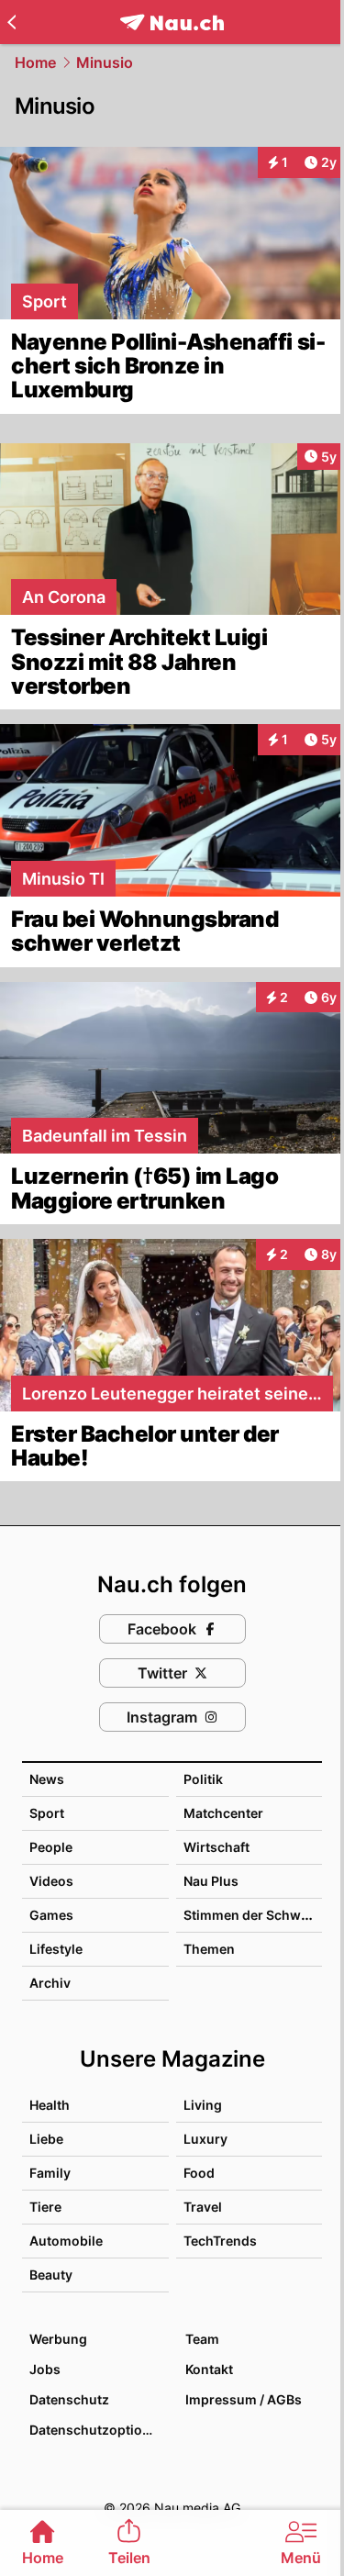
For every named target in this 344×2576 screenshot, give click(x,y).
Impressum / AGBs (244, 2399)
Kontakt (209, 2369)
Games (51, 1915)
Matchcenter (223, 1813)
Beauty (51, 2275)
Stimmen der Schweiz (251, 1915)
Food (199, 2173)
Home (35, 62)
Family (50, 2173)
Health (50, 2105)
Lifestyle (56, 1949)
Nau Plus (211, 1881)
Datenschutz (69, 2399)
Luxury (205, 2139)
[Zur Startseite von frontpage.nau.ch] (172, 22)
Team (202, 2339)
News (47, 1779)
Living (203, 2105)
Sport (47, 1813)
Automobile (66, 2241)
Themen (209, 1949)
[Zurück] (11, 22)
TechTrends (220, 2241)
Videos (51, 1881)
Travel (203, 2207)
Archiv (50, 1983)
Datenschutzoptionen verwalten (98, 2430)
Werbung (58, 2339)
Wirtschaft (216, 1847)
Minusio (105, 62)
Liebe (46, 2139)
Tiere (45, 2207)
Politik (203, 1779)
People (51, 1847)
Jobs (45, 2369)
